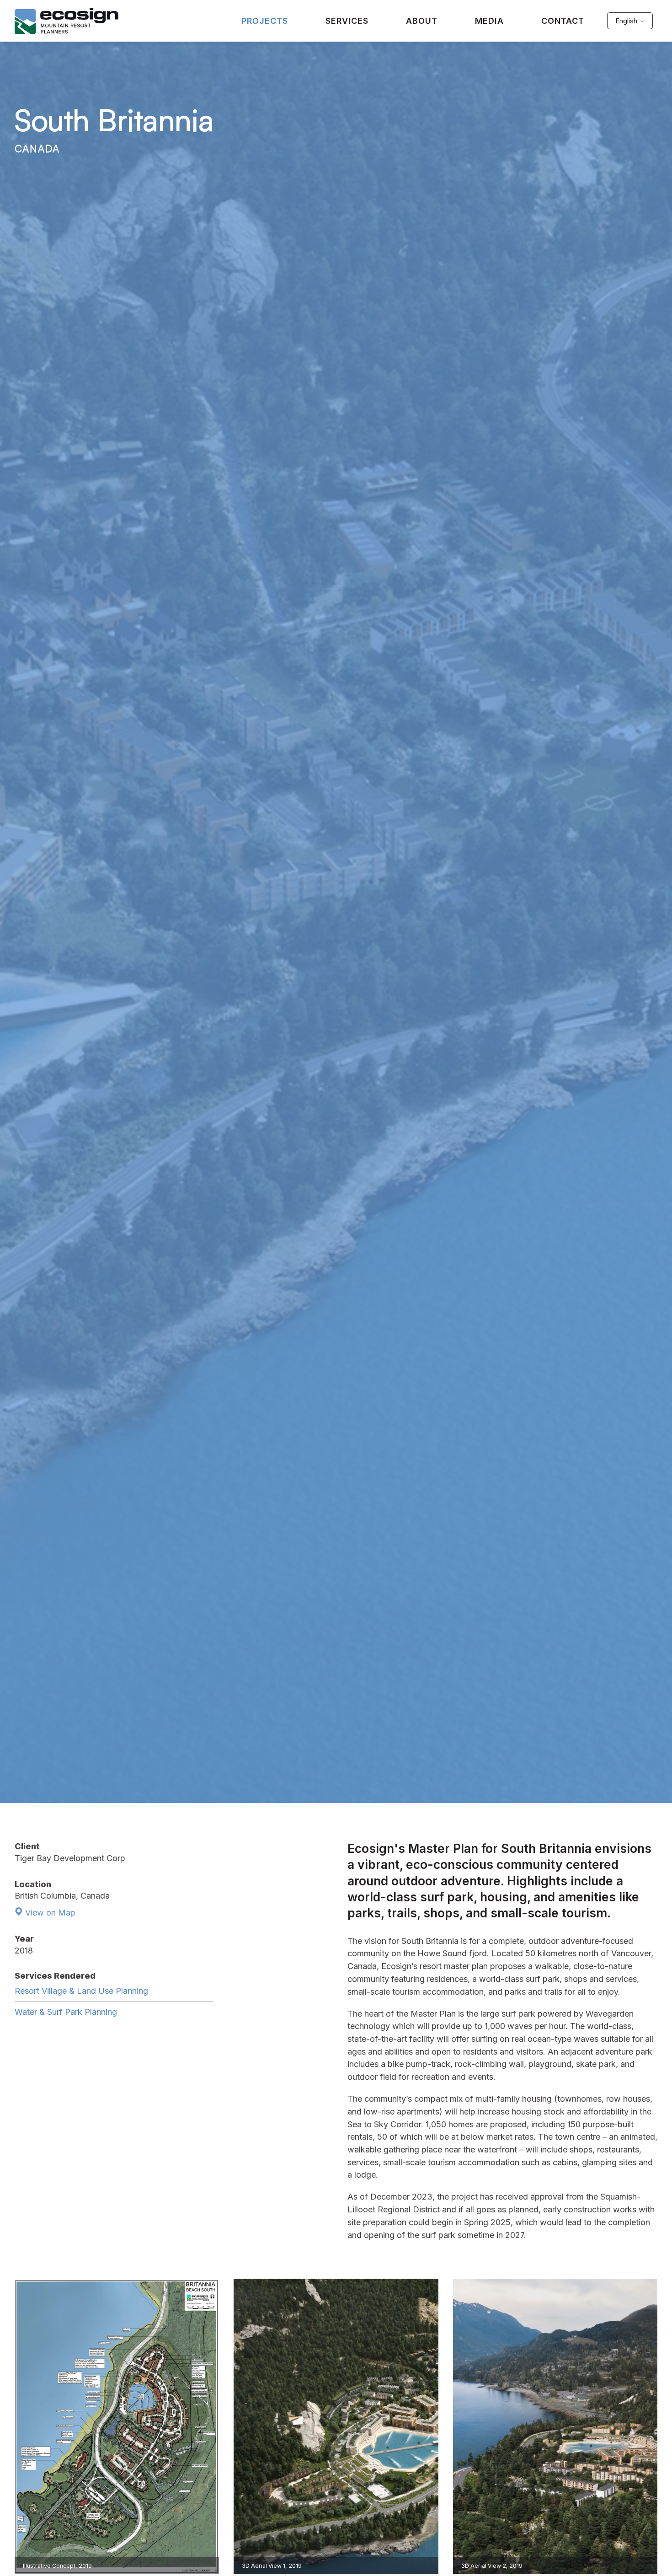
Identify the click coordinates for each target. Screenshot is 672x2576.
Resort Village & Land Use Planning (81, 1991)
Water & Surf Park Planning (66, 2012)
